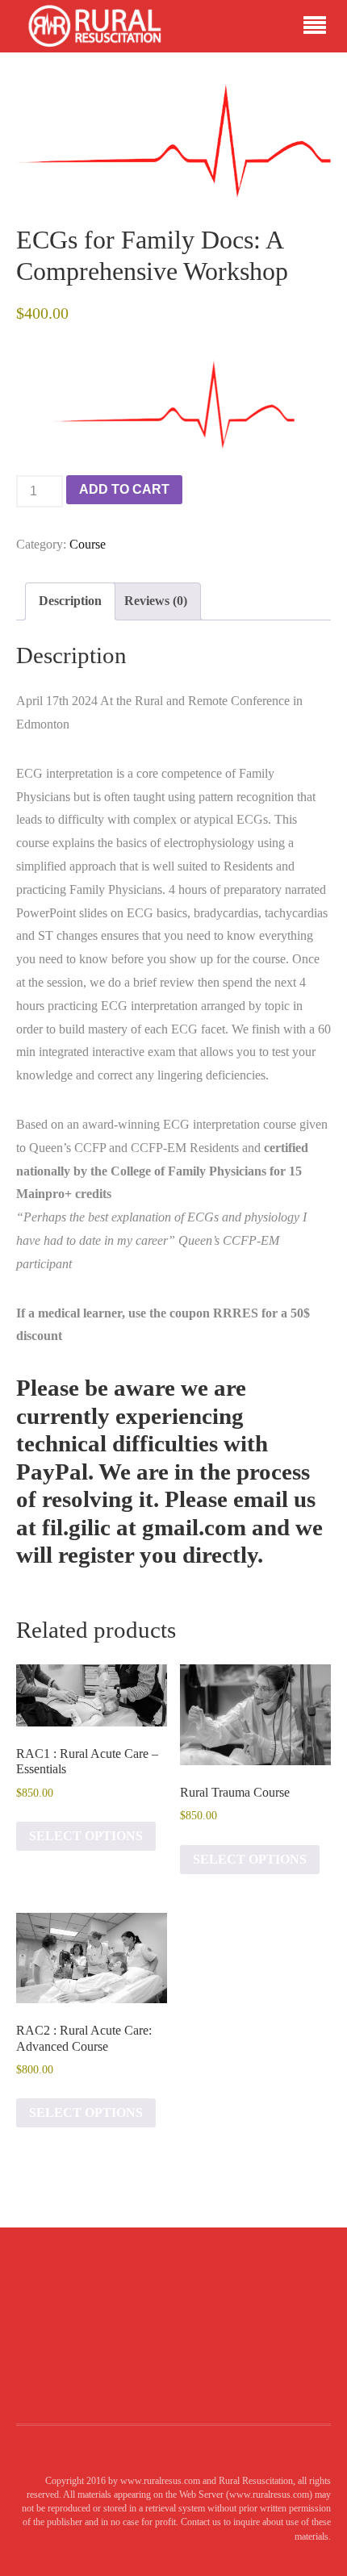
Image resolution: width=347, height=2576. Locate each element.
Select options (86, 1836)
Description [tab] (70, 601)
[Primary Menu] (315, 27)
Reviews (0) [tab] (156, 601)
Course (88, 544)
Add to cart (124, 489)
